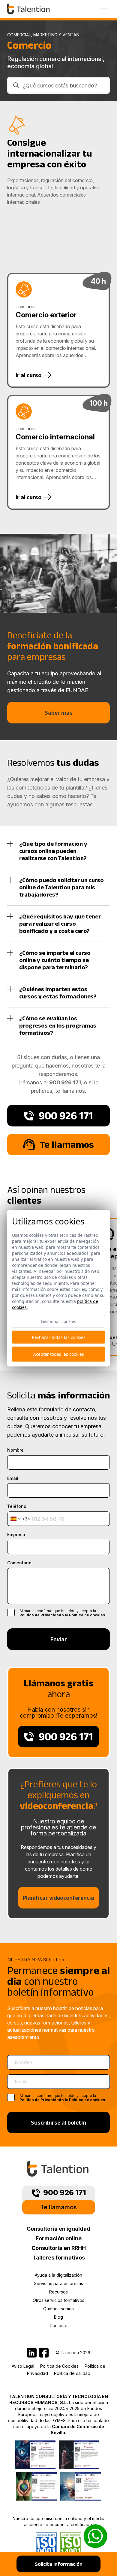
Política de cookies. (88, 2100)
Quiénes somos (58, 2309)
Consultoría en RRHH (59, 2248)
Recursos (58, 2292)
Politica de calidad (72, 2373)
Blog (58, 2317)
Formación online (59, 2238)
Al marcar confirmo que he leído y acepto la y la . (63, 1613)
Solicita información (59, 2564)
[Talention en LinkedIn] (32, 2353)
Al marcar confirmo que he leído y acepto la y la (63, 2098)
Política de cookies (87, 1615)
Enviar (59, 1639)
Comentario (19, 1563)
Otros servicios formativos (58, 2300)
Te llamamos (58, 2207)
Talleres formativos (59, 2258)
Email (13, 1478)
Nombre (15, 1450)
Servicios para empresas (58, 2283)
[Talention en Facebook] (44, 2353)
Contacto (58, 2325)
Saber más (59, 713)
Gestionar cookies (58, 1321)
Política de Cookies (59, 2366)
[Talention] (29, 9)
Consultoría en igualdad (58, 2229)
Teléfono (17, 1506)
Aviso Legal (23, 2366)
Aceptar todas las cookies (59, 1354)
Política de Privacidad (40, 1615)
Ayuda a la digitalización (58, 2275)
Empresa (16, 1535)
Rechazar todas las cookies (59, 1337)
